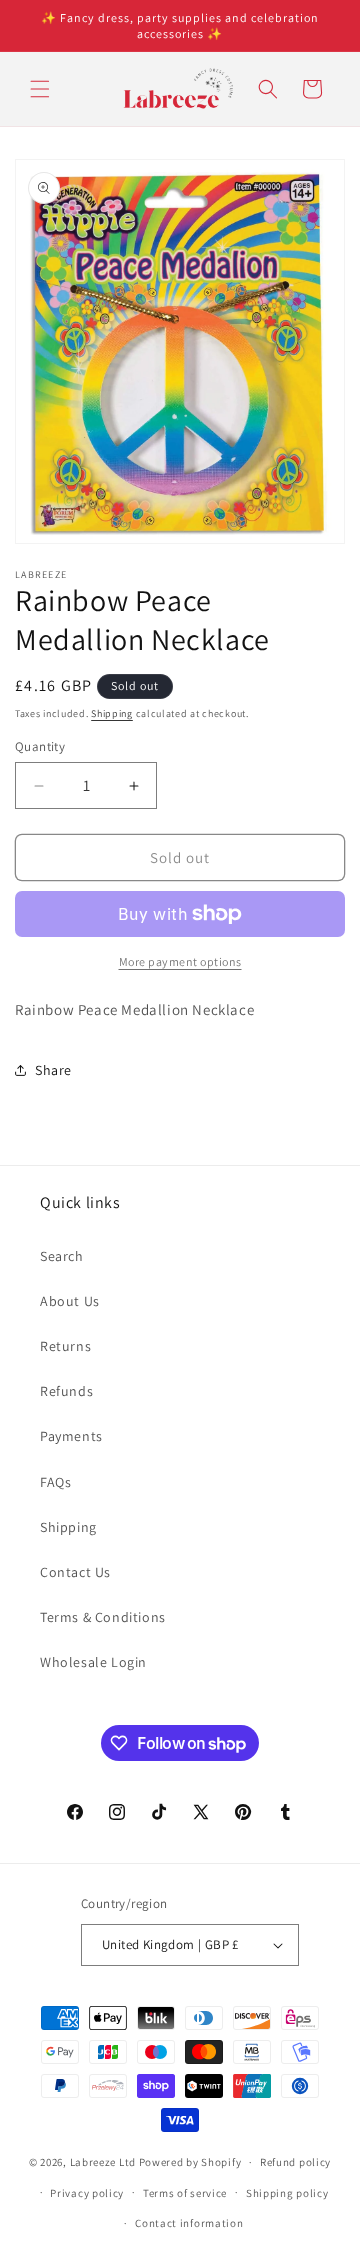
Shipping (112, 713)
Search (62, 1256)
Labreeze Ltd (103, 2162)
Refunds (66, 1391)
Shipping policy (287, 2193)
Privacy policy (87, 2193)
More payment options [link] (180, 961)
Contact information (189, 2223)
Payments (71, 1436)
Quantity (40, 746)
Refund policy (295, 2162)
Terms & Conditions (103, 1617)
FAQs (55, 1482)
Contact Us (75, 1572)
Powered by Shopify (190, 2162)
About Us (70, 1301)
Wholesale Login (93, 1662)
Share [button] (53, 1070)
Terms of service (185, 2193)
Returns (65, 1346)
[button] (40, 89)
